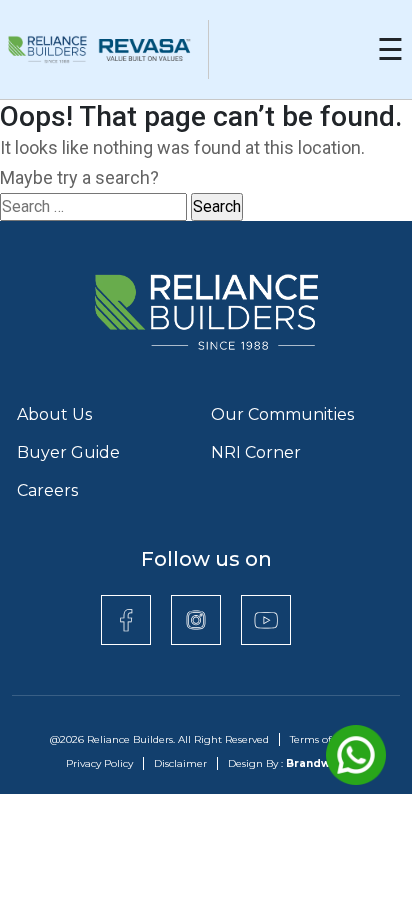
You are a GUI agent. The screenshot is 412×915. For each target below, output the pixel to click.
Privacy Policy (99, 763)
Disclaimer (180, 763)
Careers (47, 490)
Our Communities (282, 414)
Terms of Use (321, 739)
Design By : (287, 763)
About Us (54, 414)
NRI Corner (256, 452)
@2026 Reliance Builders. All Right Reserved (159, 739)
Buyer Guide (68, 452)
